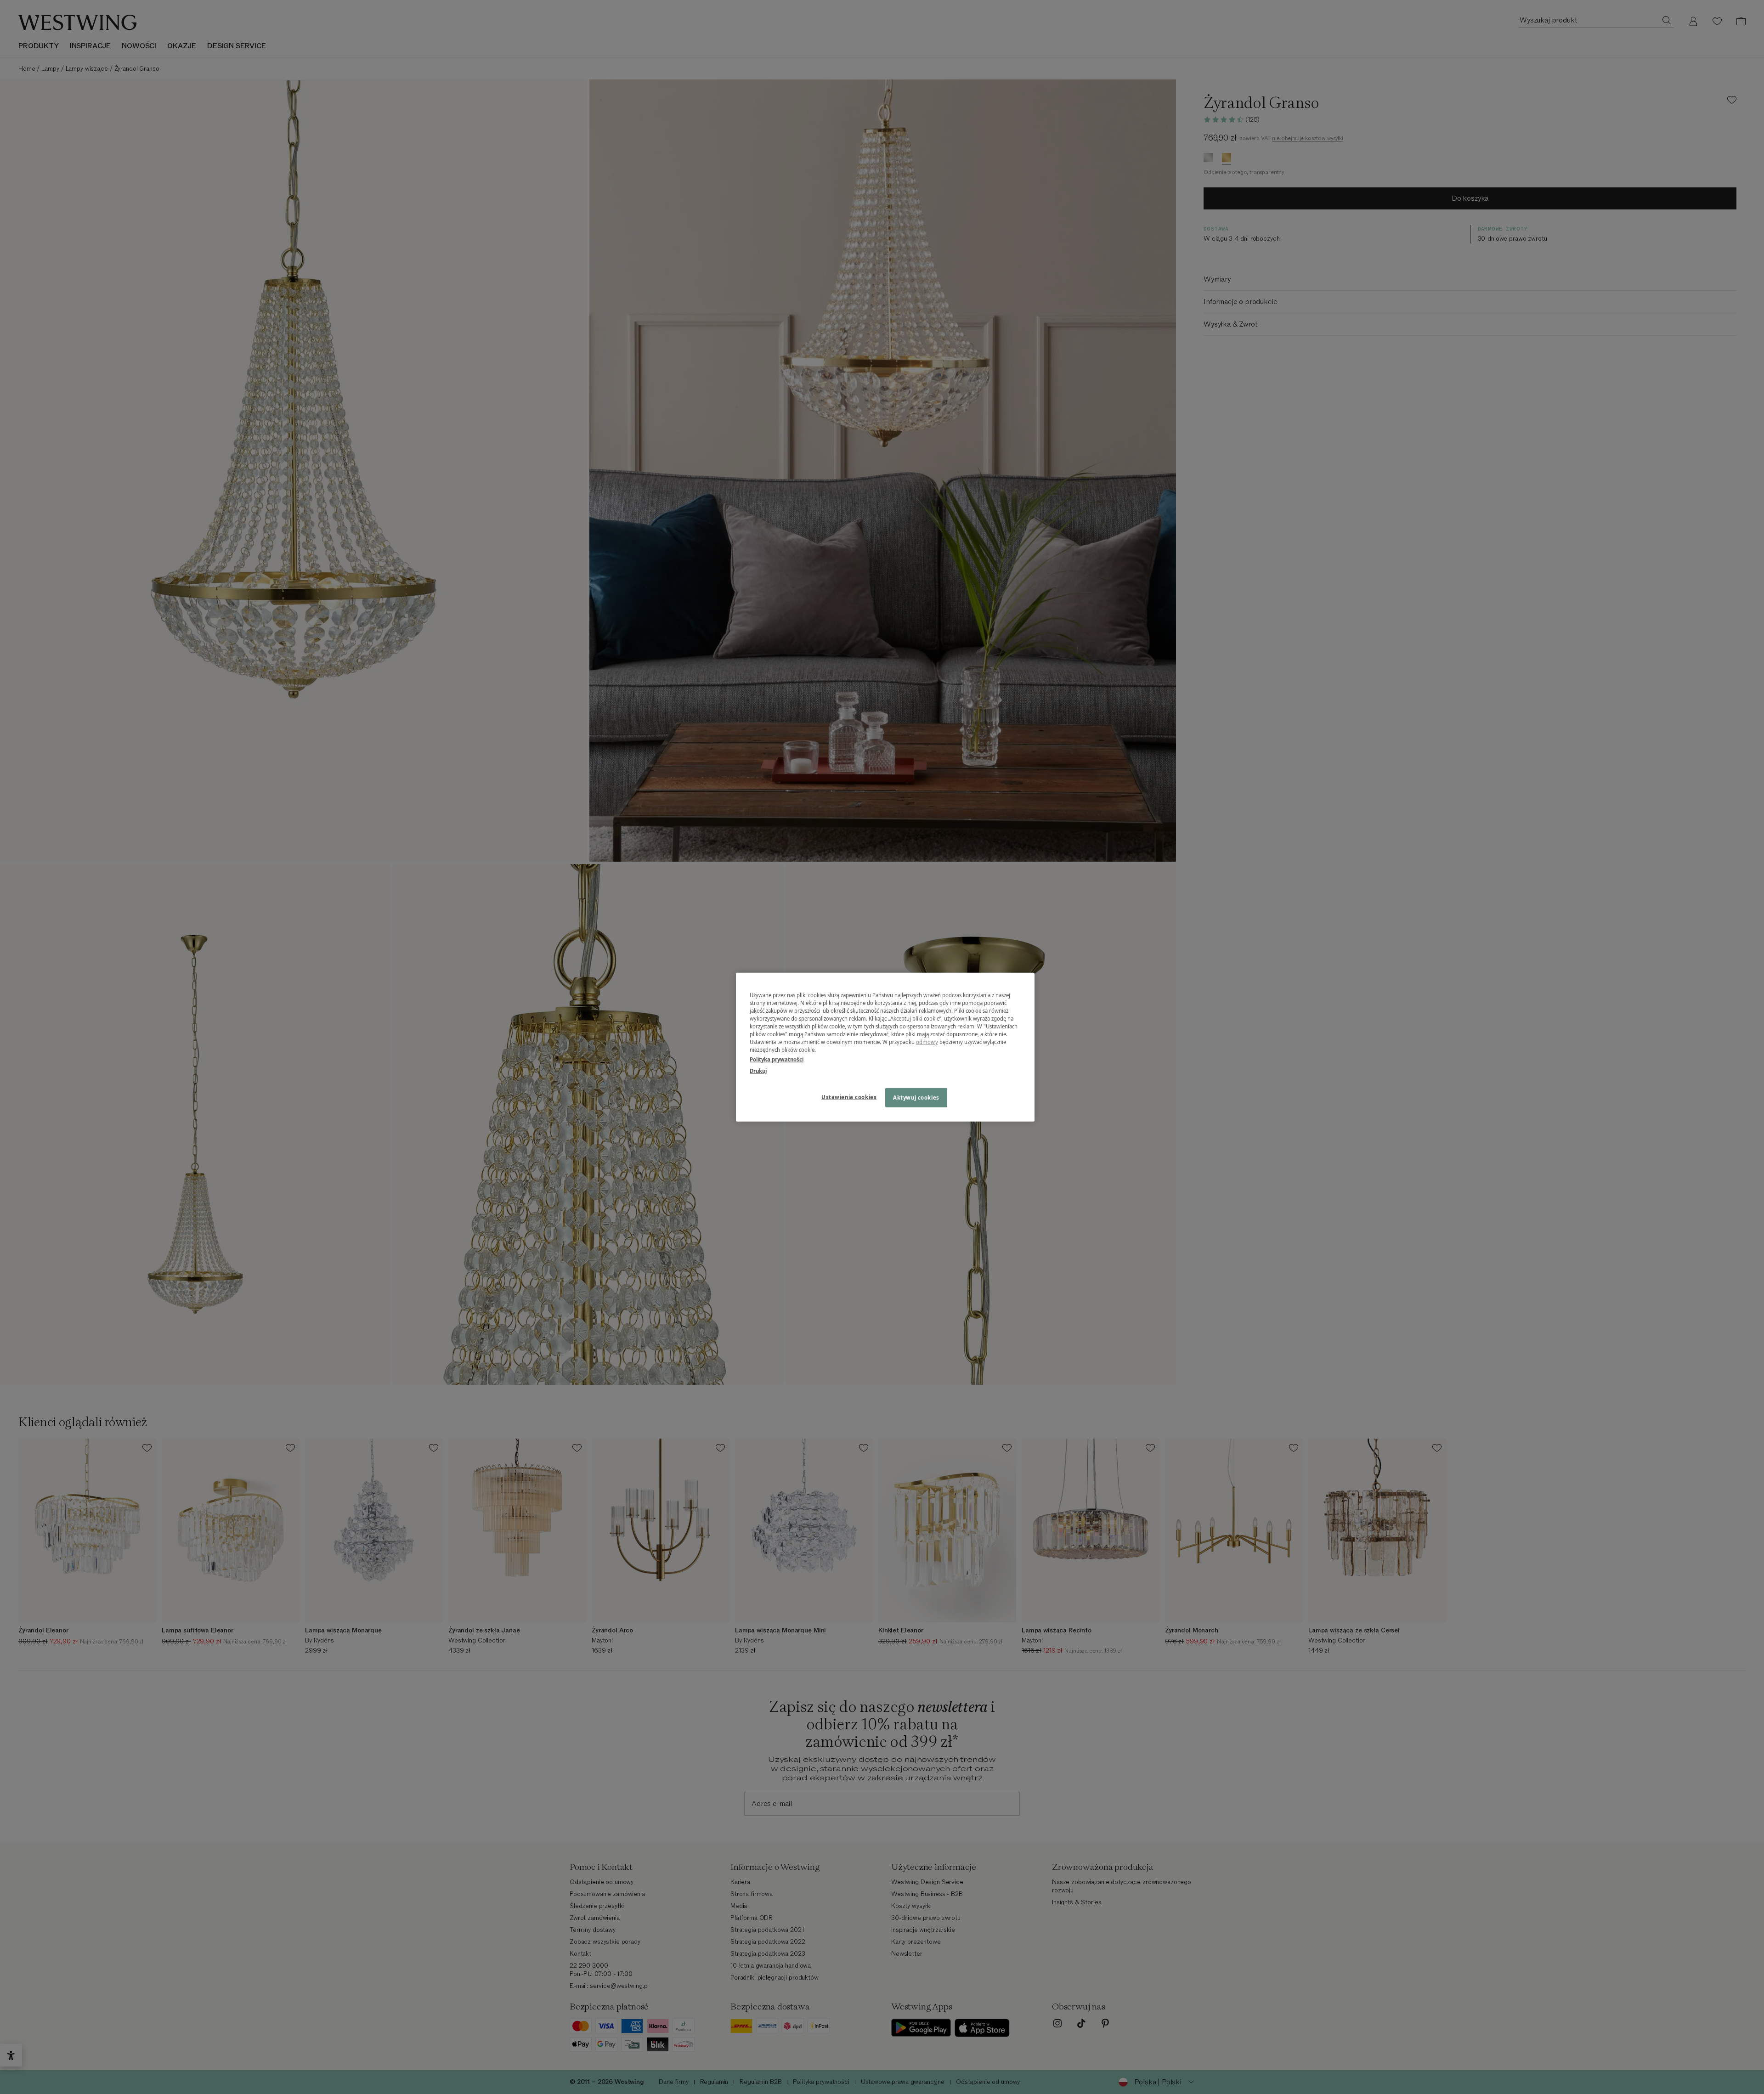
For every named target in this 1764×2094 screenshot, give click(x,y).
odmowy (927, 1042)
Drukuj (758, 1071)
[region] (885, 1047)
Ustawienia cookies (849, 1097)
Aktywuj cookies (916, 1098)
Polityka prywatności (777, 1059)
